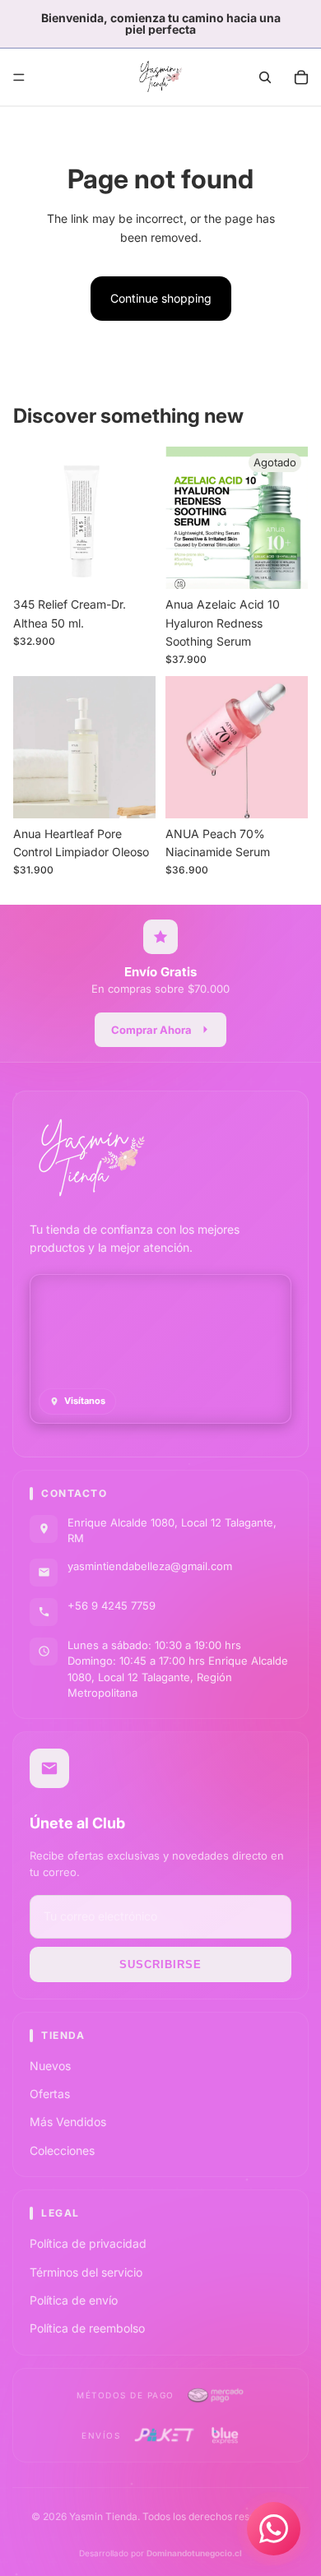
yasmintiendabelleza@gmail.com (150, 1566)
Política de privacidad (88, 2243)
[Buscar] (265, 77)
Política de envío (74, 2300)
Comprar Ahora (151, 1030)
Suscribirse (160, 1964)
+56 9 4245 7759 (112, 1605)
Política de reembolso (87, 2328)
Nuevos (50, 2066)
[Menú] (19, 77)
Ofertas (50, 2094)
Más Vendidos (68, 2122)
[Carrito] (301, 77)
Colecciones (62, 2150)
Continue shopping (161, 298)
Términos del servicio (86, 2272)
